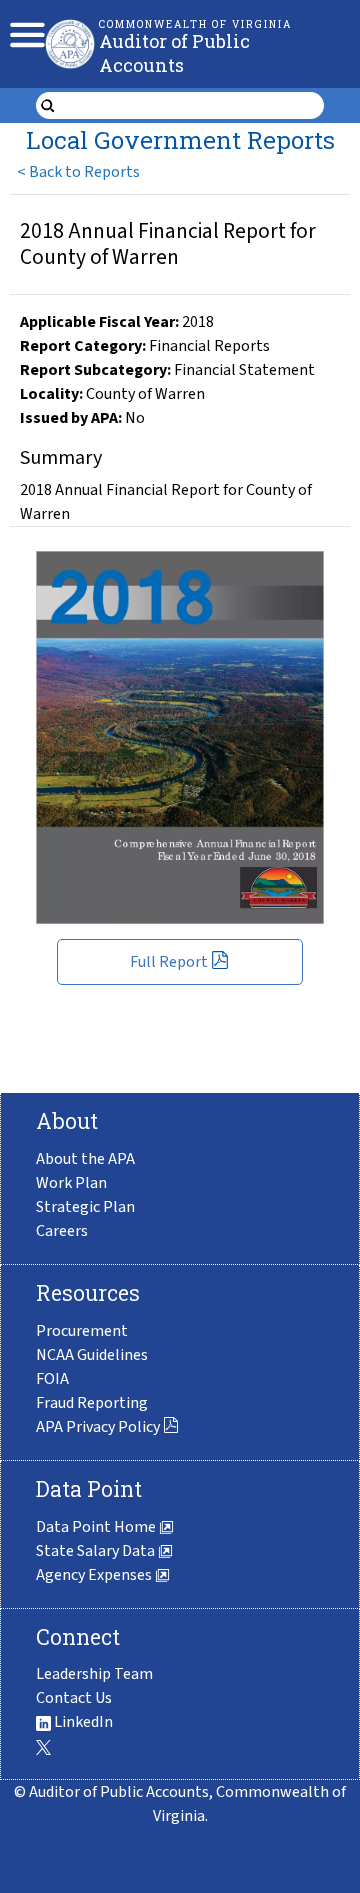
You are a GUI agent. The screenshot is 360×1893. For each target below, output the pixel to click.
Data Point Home (97, 1527)
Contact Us (74, 1698)
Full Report (169, 962)
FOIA (52, 1379)
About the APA (85, 1159)
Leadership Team (94, 1674)
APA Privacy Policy (98, 1427)
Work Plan (71, 1183)
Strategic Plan (85, 1207)
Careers (62, 1231)
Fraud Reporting (92, 1403)
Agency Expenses (95, 1575)
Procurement (82, 1331)
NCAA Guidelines (92, 1355)
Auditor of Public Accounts (174, 53)
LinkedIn (82, 1722)
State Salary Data (97, 1551)
